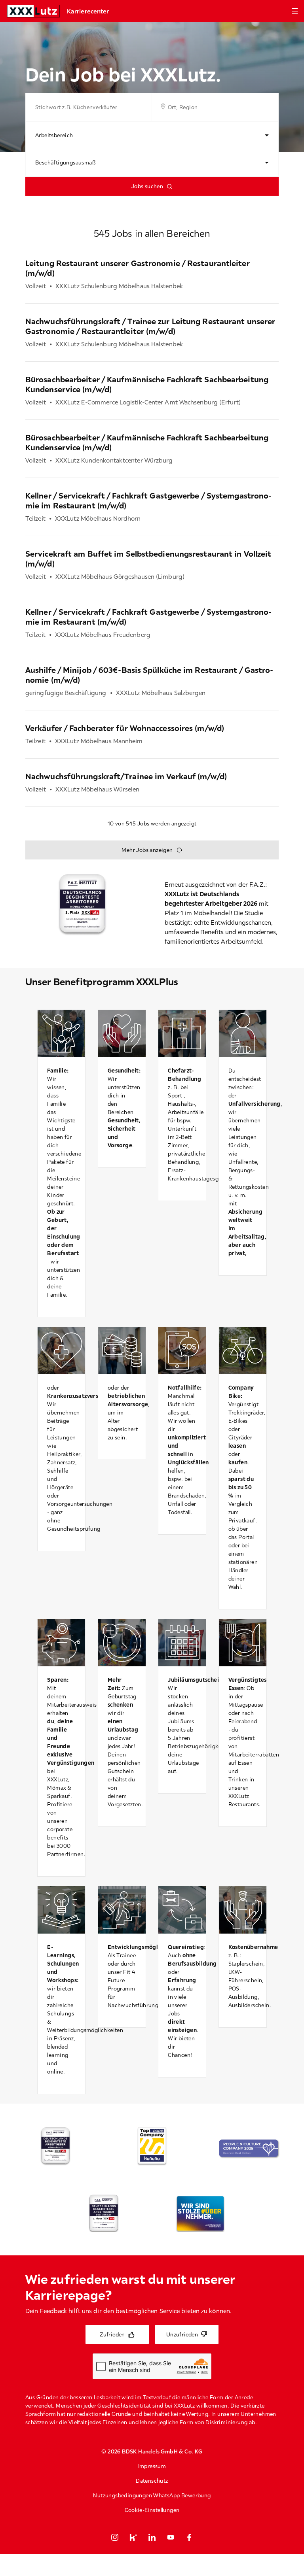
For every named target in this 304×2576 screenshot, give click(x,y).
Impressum (152, 2466)
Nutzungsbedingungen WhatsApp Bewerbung (152, 2495)
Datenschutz (152, 2481)
